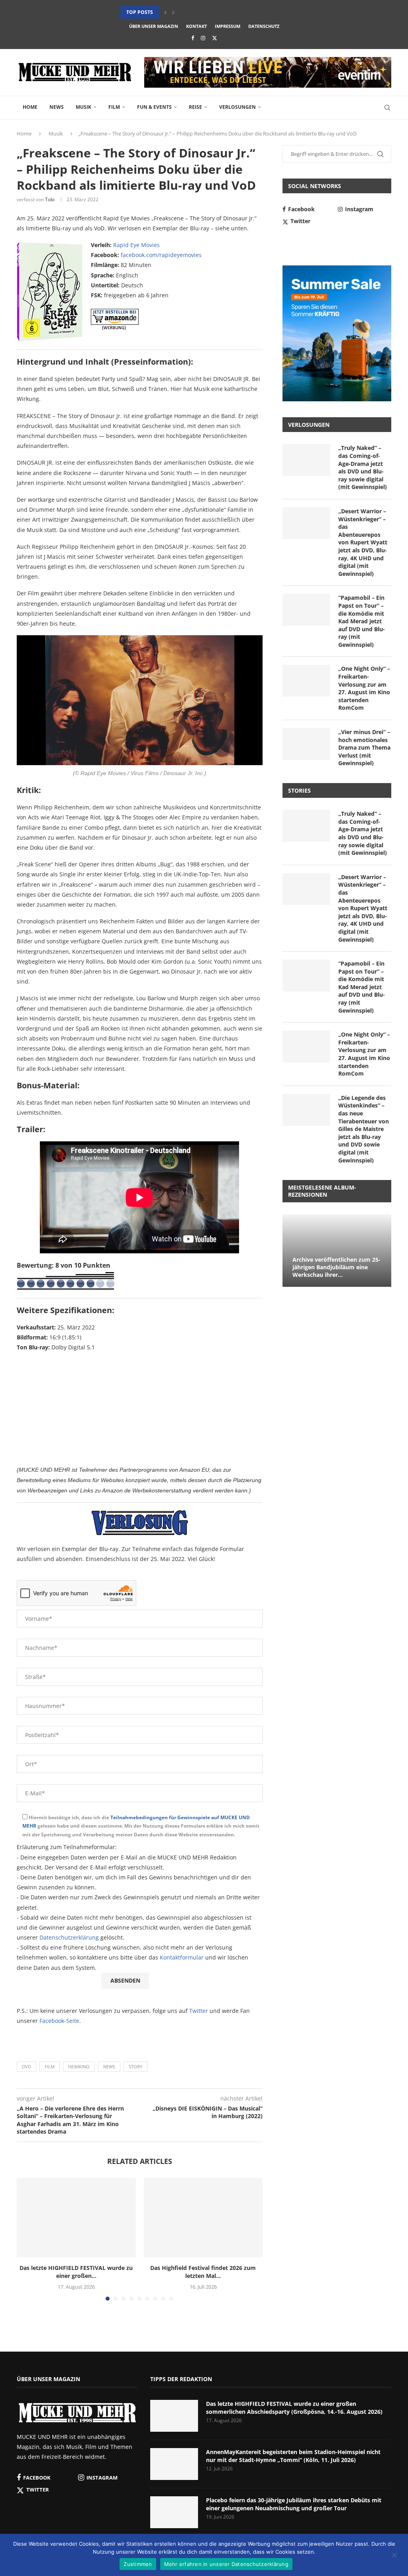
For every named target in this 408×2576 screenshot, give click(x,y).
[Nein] (394, 2556)
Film (114, 107)
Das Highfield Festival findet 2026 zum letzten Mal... (203, 2272)
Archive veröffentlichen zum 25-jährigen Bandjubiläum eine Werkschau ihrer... (336, 1267)
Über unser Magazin (154, 26)
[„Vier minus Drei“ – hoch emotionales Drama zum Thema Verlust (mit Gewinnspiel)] (306, 744)
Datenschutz (264, 26)
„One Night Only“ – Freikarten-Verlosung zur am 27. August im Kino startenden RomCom (364, 688)
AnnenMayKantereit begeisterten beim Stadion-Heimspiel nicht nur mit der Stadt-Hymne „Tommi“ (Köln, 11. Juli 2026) (293, 2456)
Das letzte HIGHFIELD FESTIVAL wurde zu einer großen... (76, 2272)
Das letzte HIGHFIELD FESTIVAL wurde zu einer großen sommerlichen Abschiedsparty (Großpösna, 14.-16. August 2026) (294, 2408)
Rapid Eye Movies (136, 245)
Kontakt (196, 26)
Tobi (50, 199)
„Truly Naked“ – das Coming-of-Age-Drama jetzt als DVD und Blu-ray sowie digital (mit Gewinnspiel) (363, 467)
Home (30, 107)
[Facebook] (193, 38)
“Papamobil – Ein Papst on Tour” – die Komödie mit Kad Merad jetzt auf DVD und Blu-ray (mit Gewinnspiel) (362, 621)
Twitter (199, 2011)
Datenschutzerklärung (69, 1937)
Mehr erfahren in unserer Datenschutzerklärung (226, 2564)
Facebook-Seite (59, 2021)
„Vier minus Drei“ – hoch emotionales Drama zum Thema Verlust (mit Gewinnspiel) (364, 747)
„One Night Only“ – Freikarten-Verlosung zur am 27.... (192, 12)
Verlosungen (237, 107)
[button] (165, 12)
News (57, 107)
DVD (26, 2066)
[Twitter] (215, 38)
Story (135, 2066)
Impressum (228, 26)
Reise (195, 107)
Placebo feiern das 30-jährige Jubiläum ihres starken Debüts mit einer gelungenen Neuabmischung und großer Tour (294, 2504)
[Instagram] (203, 38)
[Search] (387, 108)
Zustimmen (138, 2564)
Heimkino (79, 2066)
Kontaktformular (182, 1957)
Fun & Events (154, 107)
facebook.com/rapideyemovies (161, 255)
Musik (83, 107)
